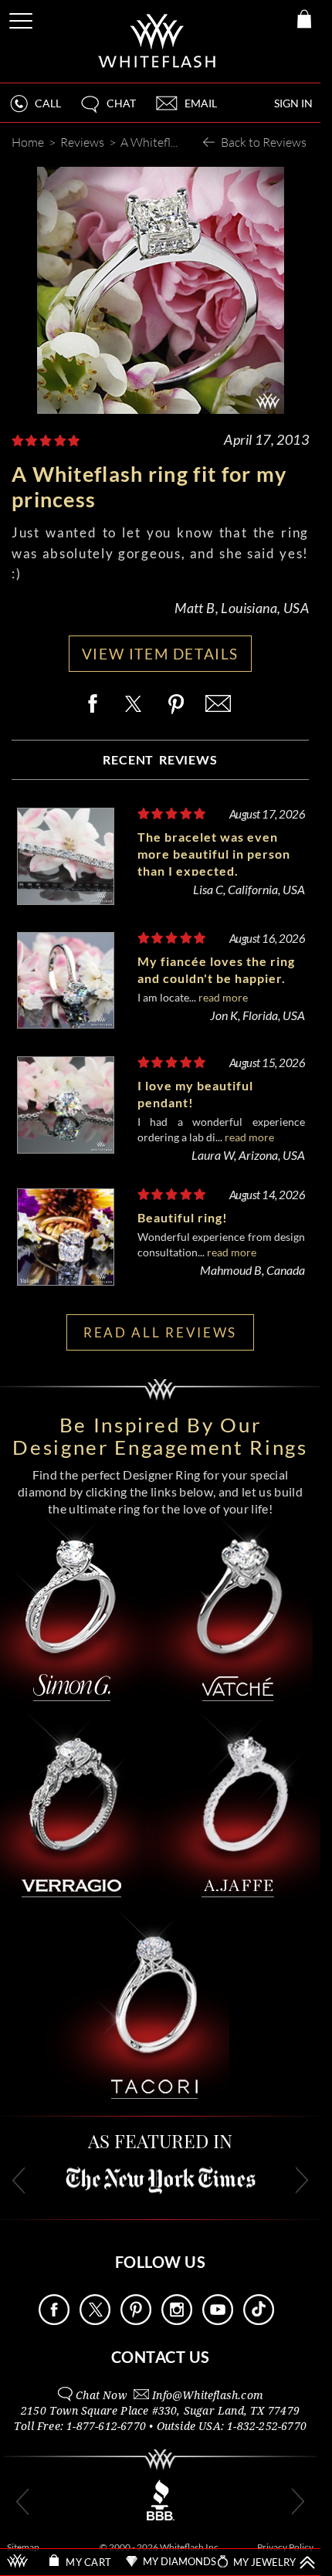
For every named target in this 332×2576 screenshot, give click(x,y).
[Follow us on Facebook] (54, 2321)
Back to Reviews (264, 142)
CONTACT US (161, 2357)
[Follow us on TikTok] (259, 2321)
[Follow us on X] (95, 2321)
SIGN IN (293, 103)
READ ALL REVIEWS (160, 1332)
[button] (107, 110)
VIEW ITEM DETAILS (160, 654)
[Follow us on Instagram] (177, 2321)
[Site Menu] (22, 18)
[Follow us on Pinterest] (136, 2321)
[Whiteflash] (158, 41)
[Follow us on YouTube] (218, 2321)
